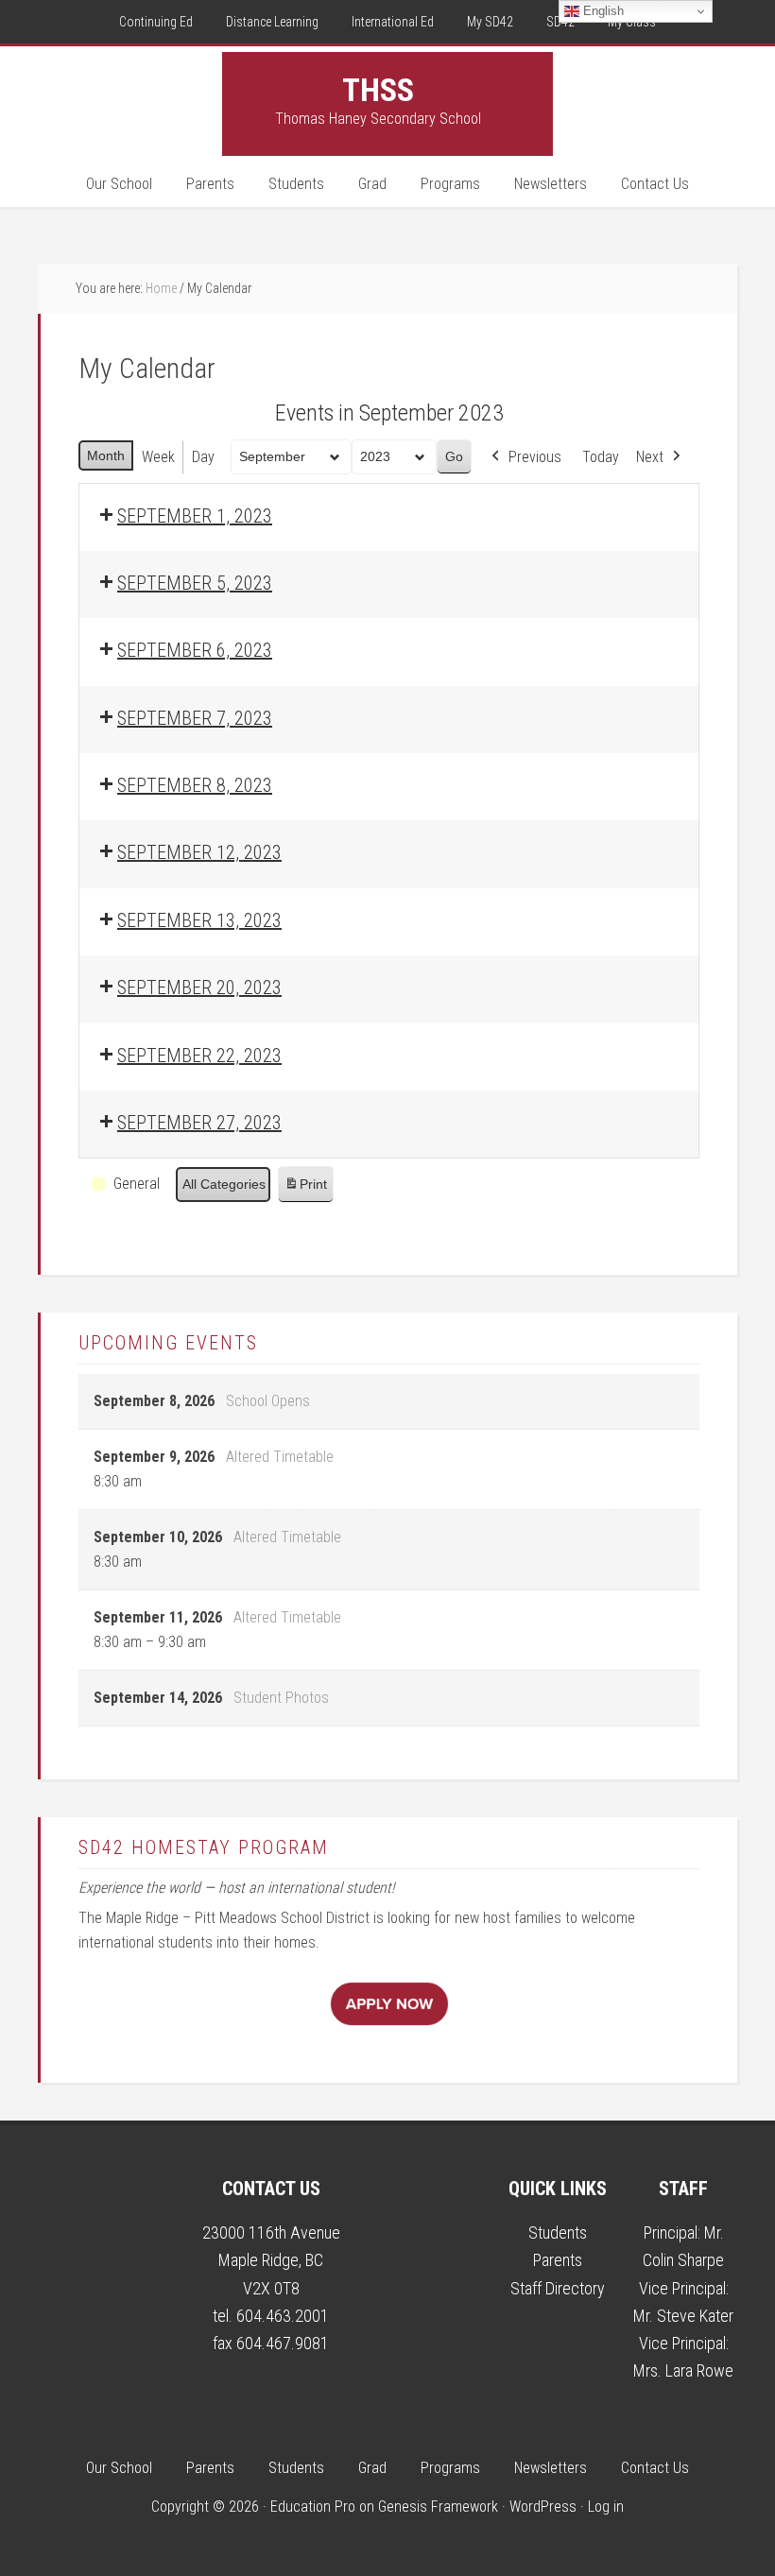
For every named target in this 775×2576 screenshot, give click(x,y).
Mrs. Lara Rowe (683, 2370)
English (602, 11)
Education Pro (313, 2507)
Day (203, 457)
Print (305, 1189)
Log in (606, 2507)
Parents (558, 2260)
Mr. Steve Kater (683, 2316)
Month (106, 455)
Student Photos (281, 1698)
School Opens (268, 1401)
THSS (378, 90)
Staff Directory (558, 2288)
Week (158, 457)
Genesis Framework (438, 2507)
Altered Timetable (280, 1457)
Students (558, 2233)
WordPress (543, 2507)
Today (601, 457)
